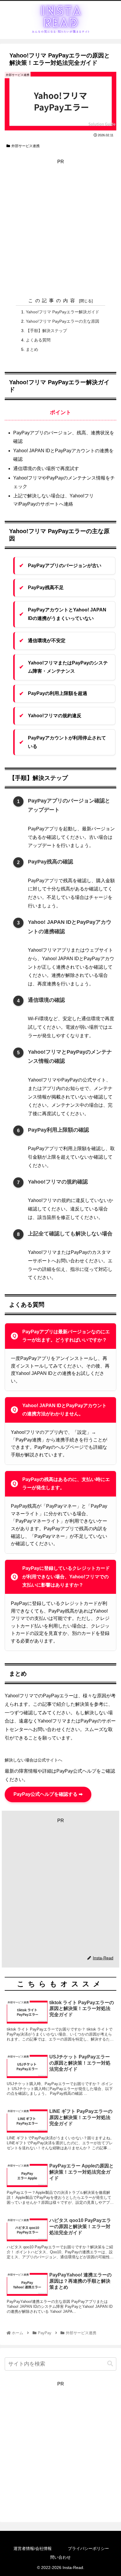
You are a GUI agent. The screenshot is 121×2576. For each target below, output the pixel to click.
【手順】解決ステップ (46, 331)
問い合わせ (60, 2557)
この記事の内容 (53, 301)
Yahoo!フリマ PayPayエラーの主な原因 (63, 321)
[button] (110, 2364)
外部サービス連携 (26, 146)
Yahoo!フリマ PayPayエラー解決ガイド (63, 312)
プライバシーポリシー (88, 2548)
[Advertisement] (60, 227)
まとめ (32, 349)
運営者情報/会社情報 (33, 2548)
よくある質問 (38, 340)
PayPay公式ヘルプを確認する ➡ (48, 1794)
